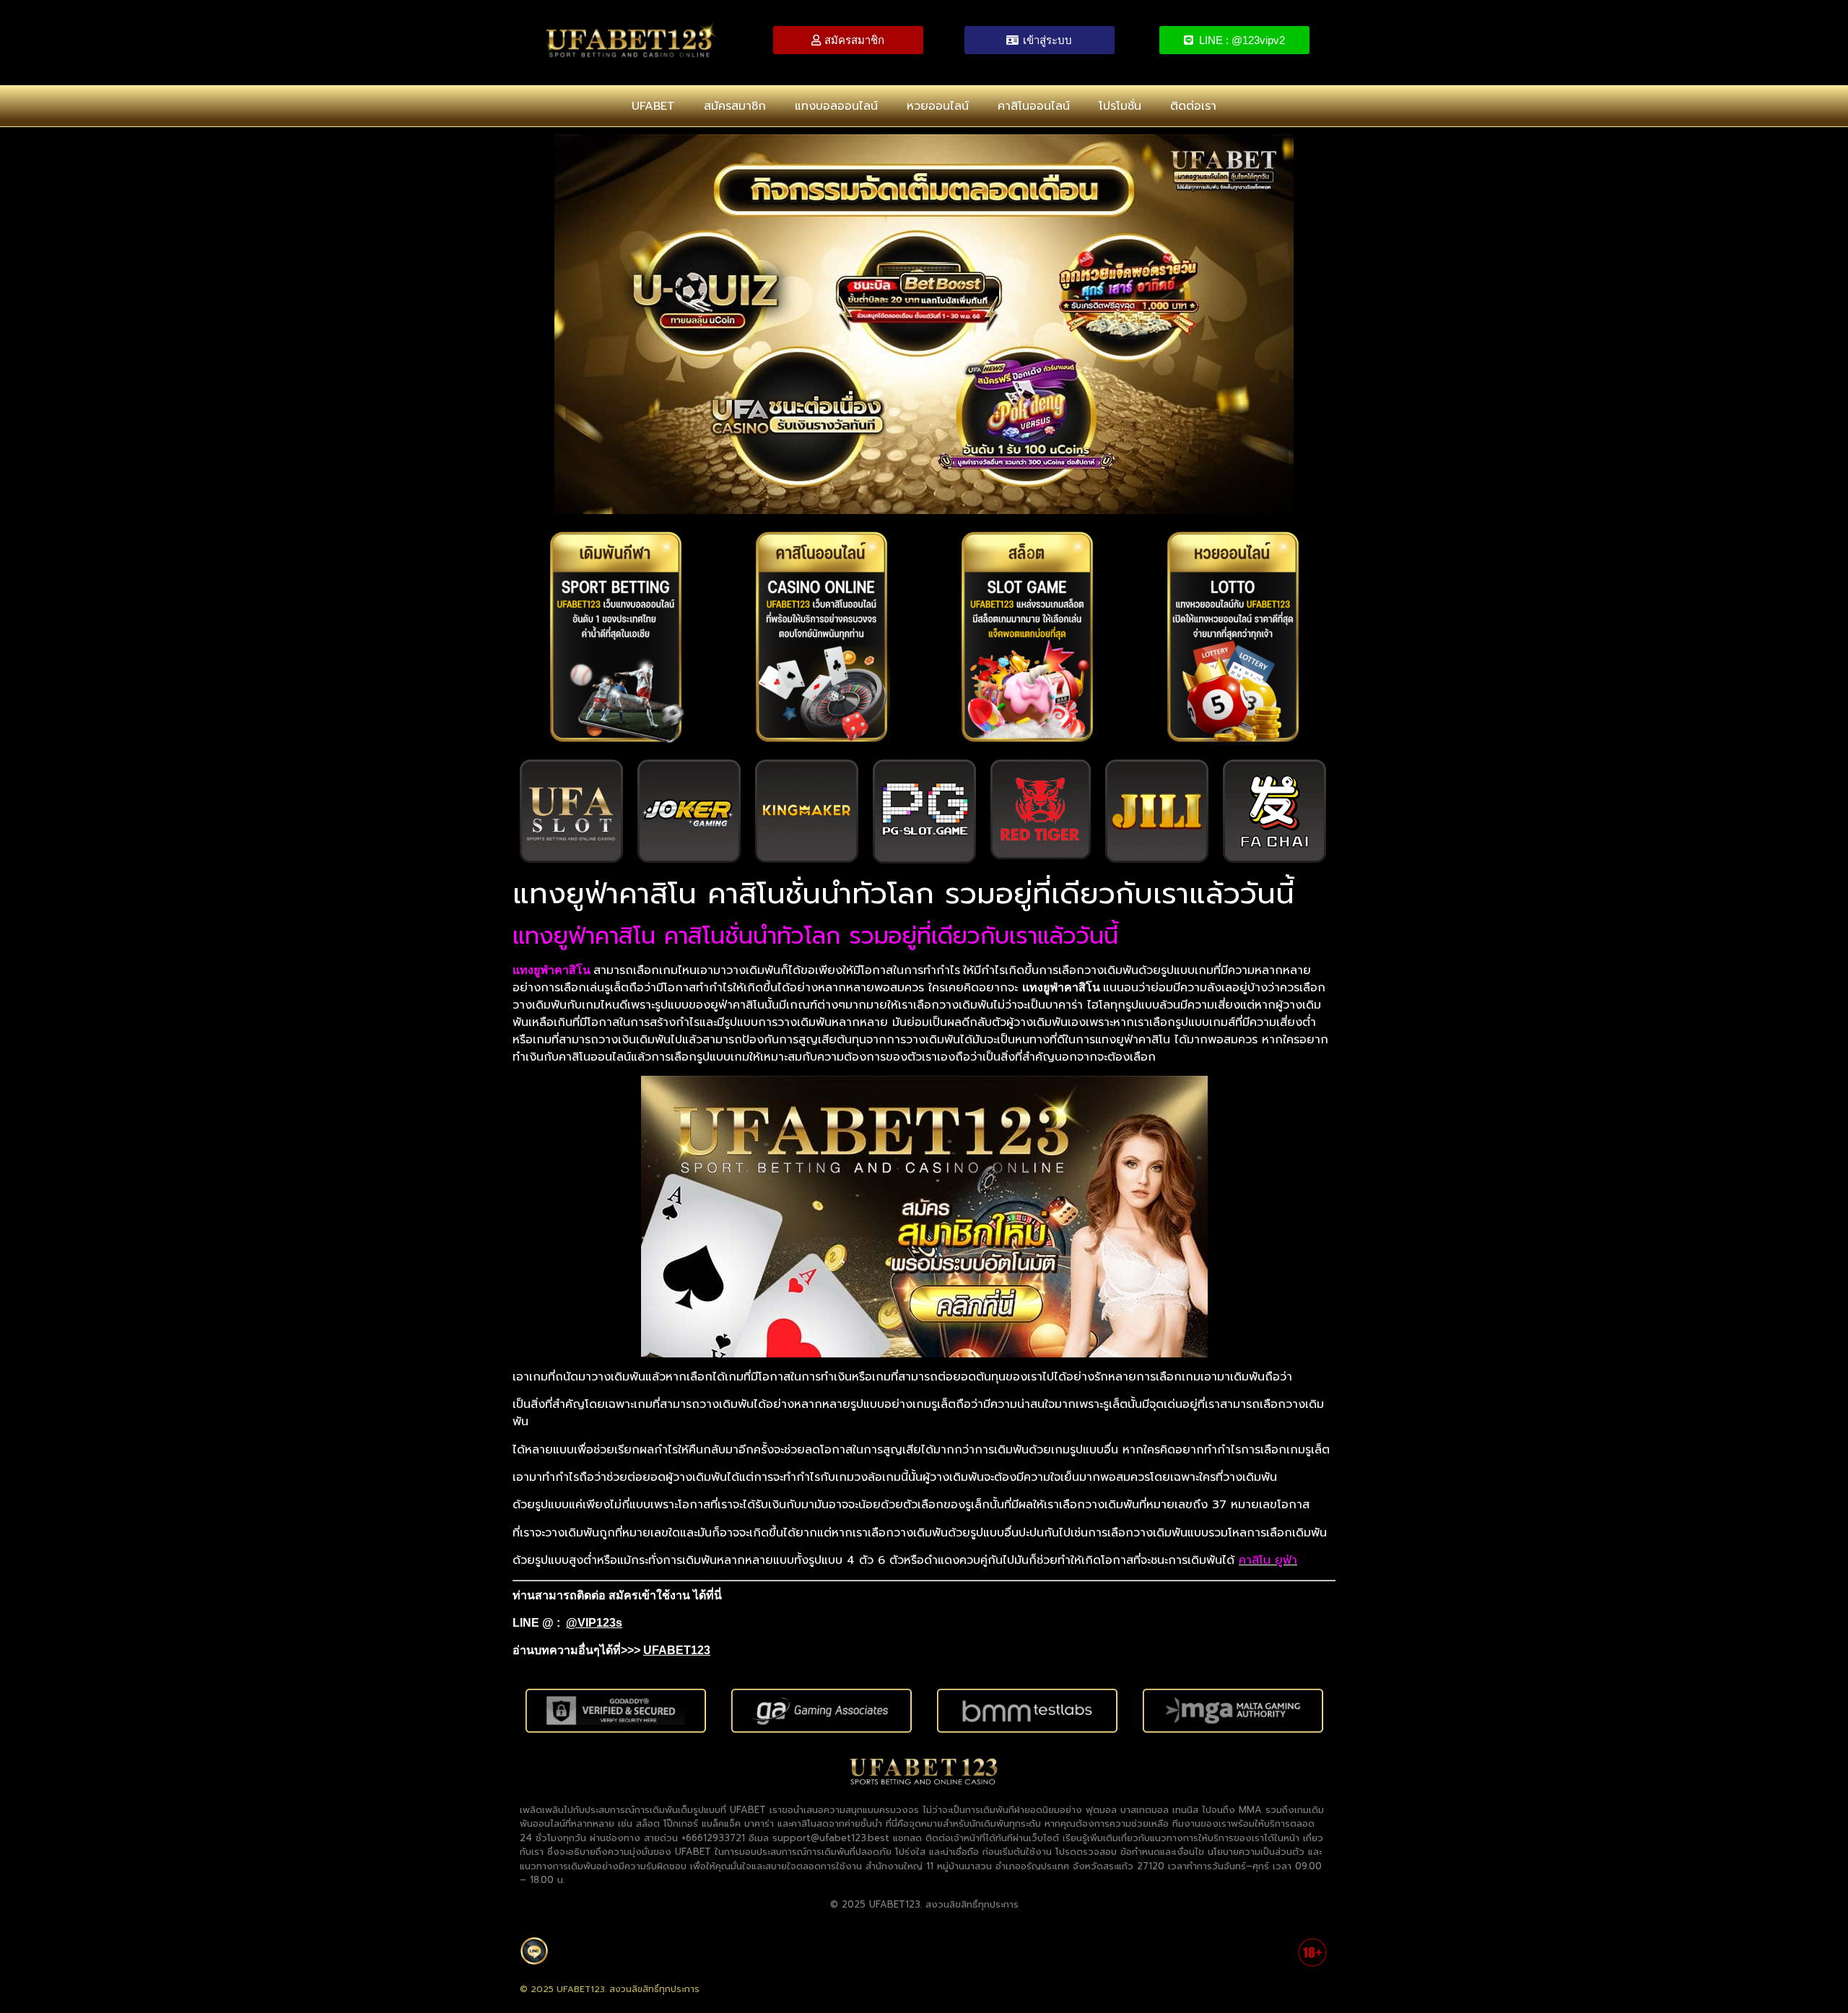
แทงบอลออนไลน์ (836, 106)
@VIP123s (594, 1623)
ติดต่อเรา (1193, 106)
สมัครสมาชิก (735, 106)
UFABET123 (677, 1650)
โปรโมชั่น (1120, 106)
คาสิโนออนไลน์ (1034, 106)
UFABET (653, 106)
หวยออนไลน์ (938, 106)
